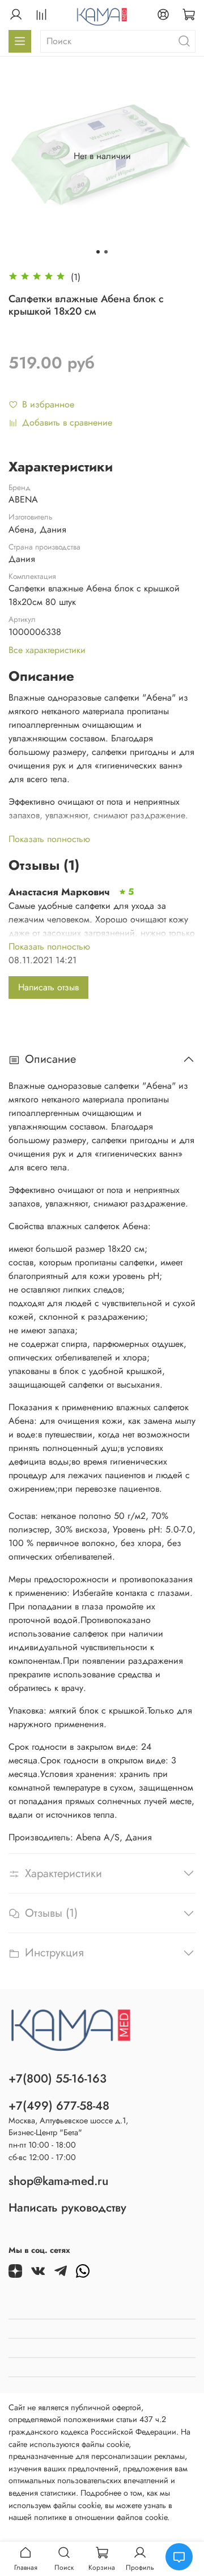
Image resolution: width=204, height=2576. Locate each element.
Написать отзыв (48, 987)
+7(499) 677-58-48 (59, 2106)
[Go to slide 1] (98, 252)
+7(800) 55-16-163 (58, 2079)
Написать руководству (67, 2208)
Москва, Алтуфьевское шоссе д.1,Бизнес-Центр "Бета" (68, 2127)
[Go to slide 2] (106, 252)
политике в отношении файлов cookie (101, 2517)
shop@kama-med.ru (58, 2181)
